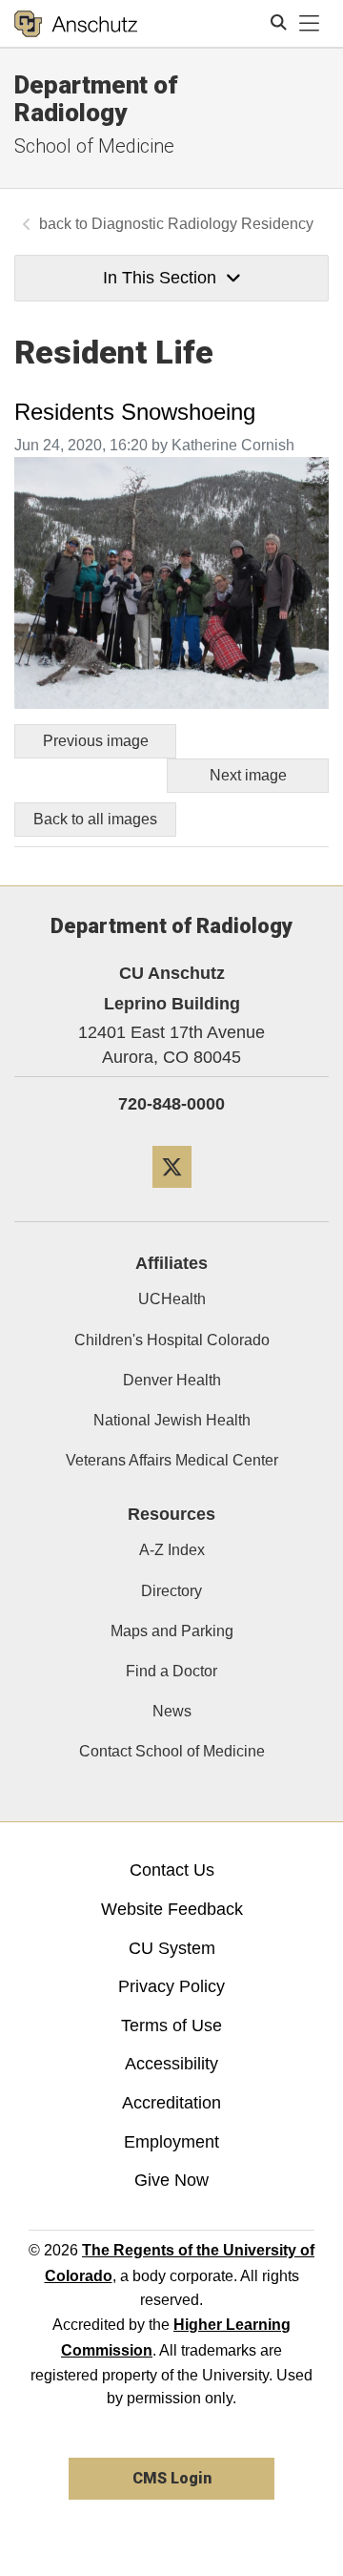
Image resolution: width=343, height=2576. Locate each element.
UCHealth (172, 1299)
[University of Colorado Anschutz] (76, 24)
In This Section (160, 278)
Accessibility (171, 2064)
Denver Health (172, 1380)
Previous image (96, 741)
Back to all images (95, 819)
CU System (172, 1948)
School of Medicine (94, 146)
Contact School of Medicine (172, 1751)
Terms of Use (171, 2025)
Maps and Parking (172, 1631)
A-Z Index (172, 1550)
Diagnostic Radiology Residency (202, 224)
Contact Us (172, 1870)
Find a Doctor (171, 1671)
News (172, 1711)
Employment (171, 2142)
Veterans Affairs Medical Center (172, 1460)
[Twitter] (172, 1195)
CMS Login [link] (172, 2478)
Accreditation (171, 2103)
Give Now (171, 2180)
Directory (171, 1591)
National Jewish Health (172, 1420)
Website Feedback (172, 1909)
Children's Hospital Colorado (172, 1340)
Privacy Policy (171, 1986)
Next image (248, 775)
